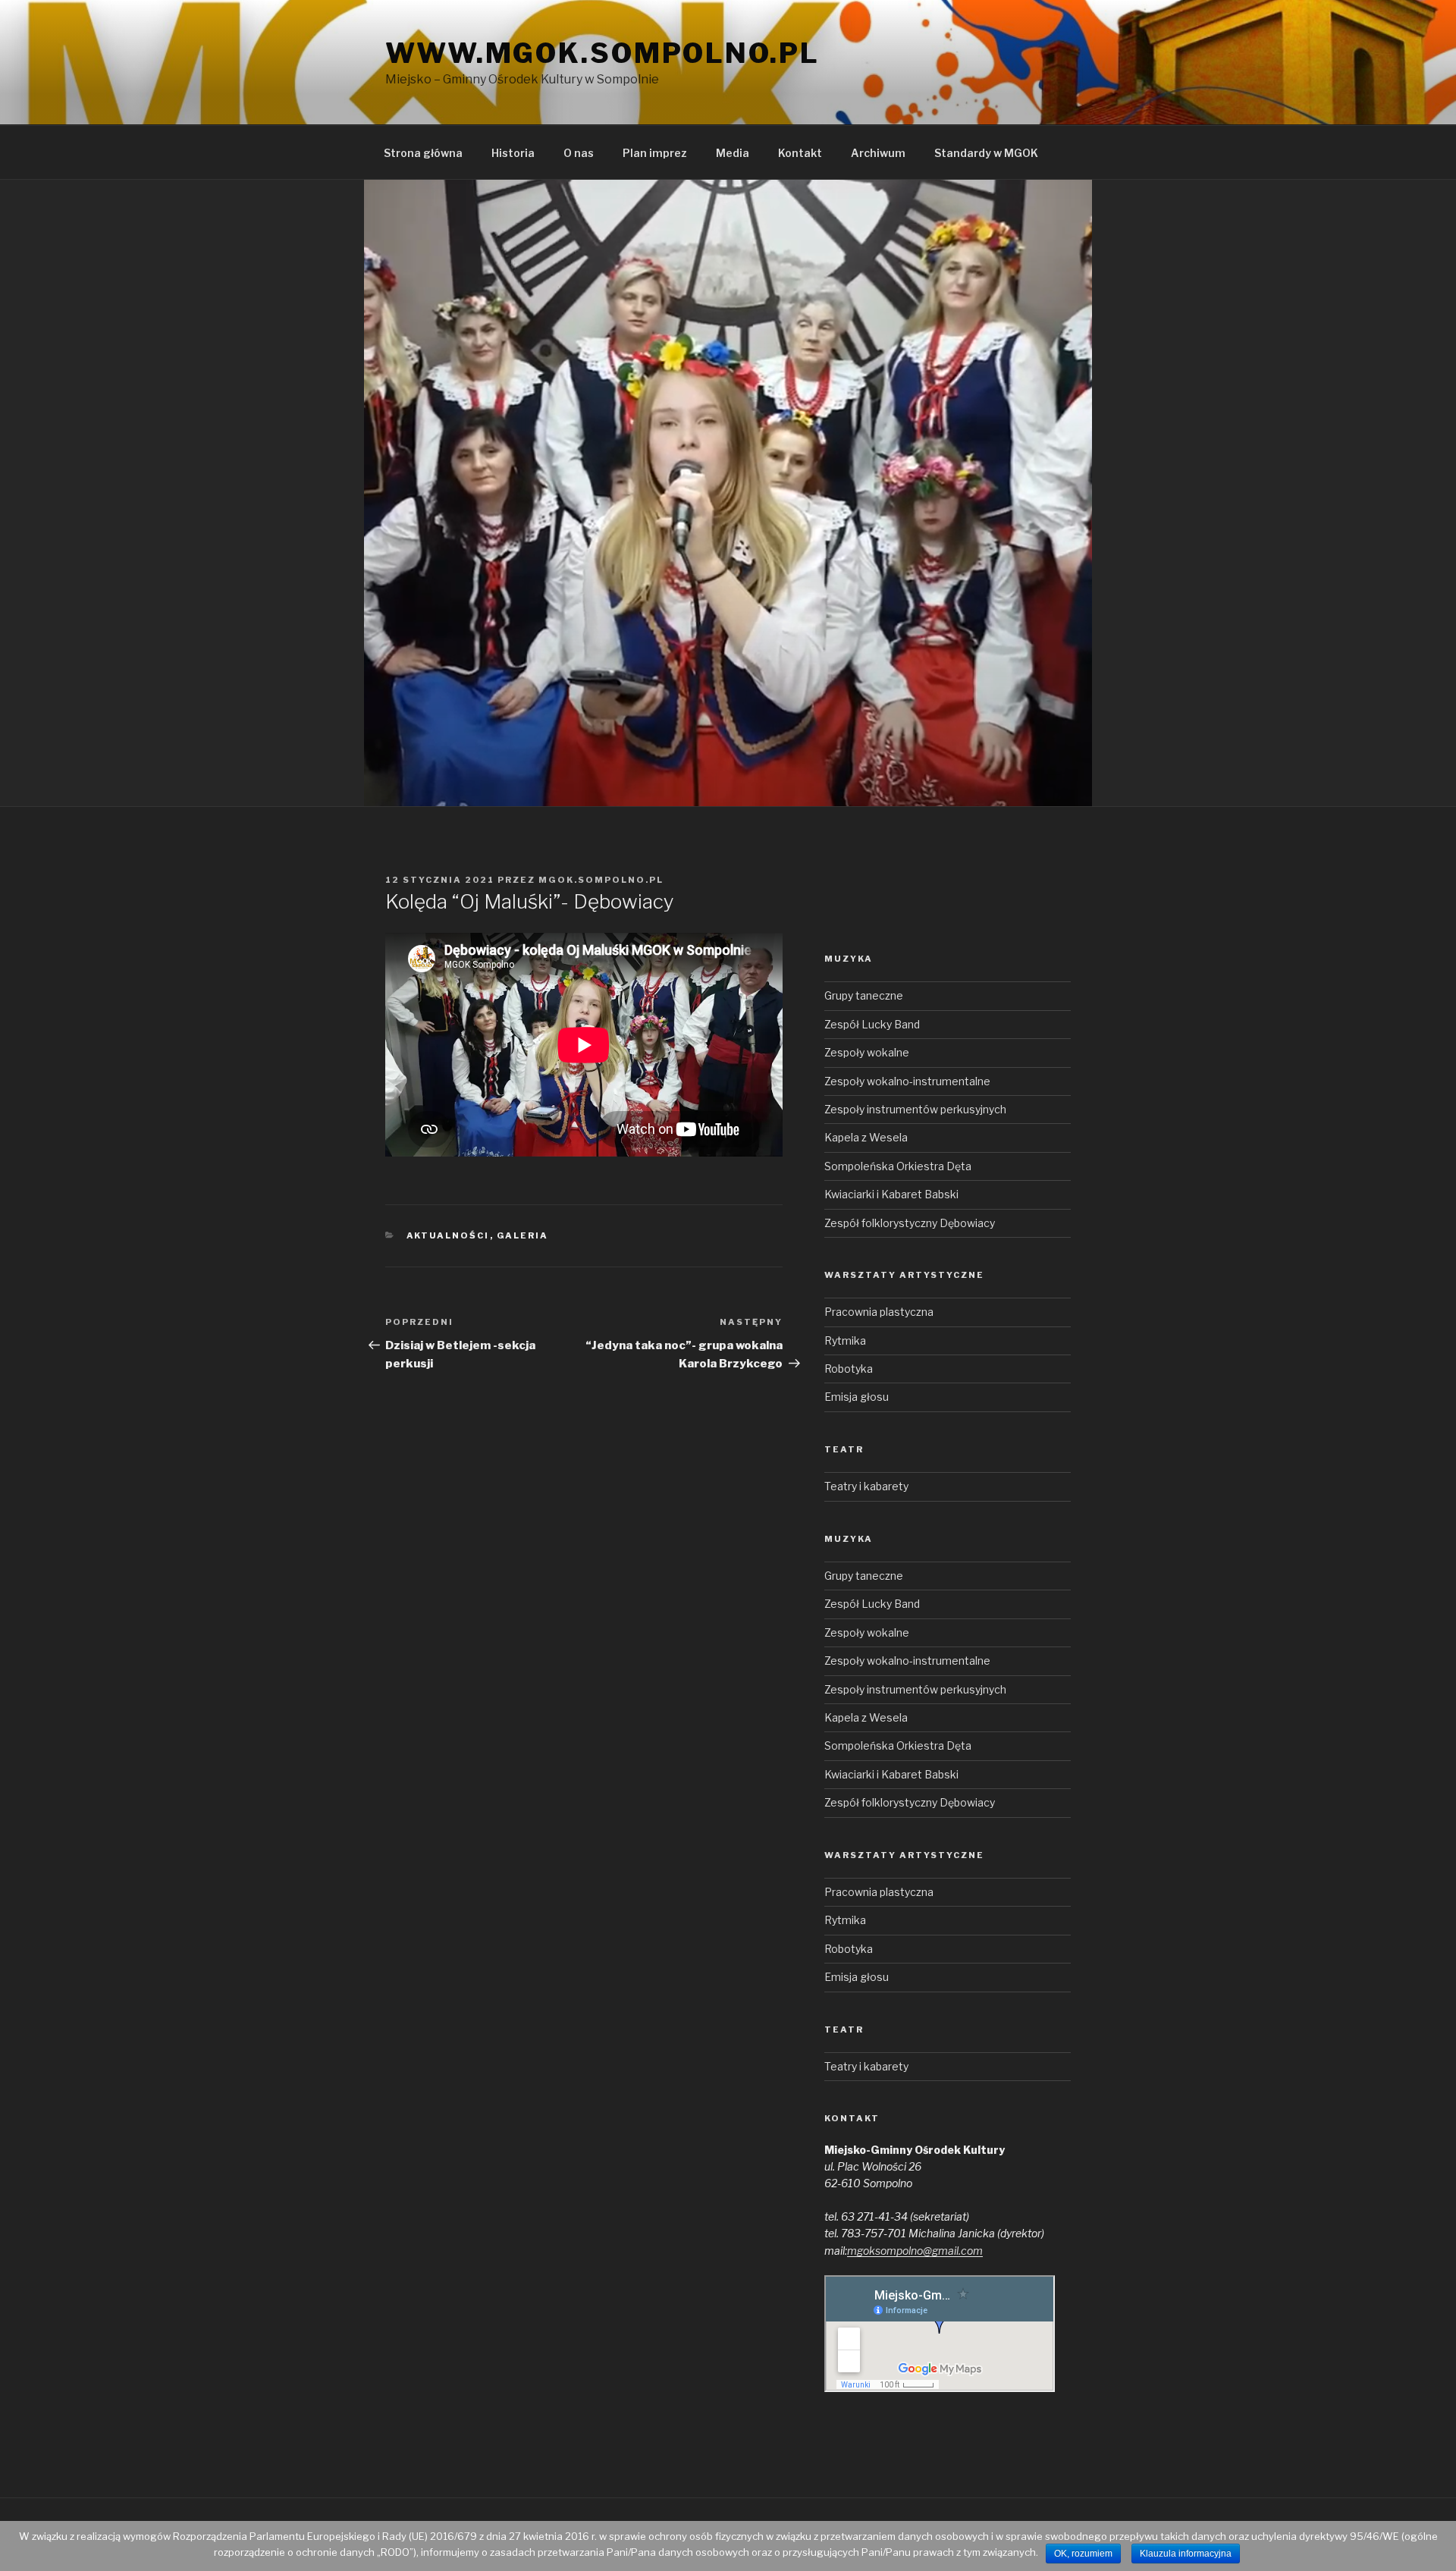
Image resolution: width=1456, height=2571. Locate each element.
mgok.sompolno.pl (601, 880)
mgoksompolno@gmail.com (915, 2251)
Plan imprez (655, 153)
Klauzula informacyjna (1186, 2554)
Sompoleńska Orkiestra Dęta (898, 1166)
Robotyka (849, 1369)
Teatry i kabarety (866, 1486)
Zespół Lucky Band (872, 1024)
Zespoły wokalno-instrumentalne (907, 1081)
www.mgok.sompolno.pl (602, 53)
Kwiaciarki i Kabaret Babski (891, 1194)
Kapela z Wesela (866, 1137)
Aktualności (448, 1235)
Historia (513, 153)
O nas (579, 153)
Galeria (523, 1235)
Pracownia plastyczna (879, 1312)
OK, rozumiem (1083, 2554)
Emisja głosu (857, 1397)
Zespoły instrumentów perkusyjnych (915, 1109)
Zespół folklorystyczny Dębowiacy (910, 1223)
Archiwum (878, 153)
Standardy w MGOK (986, 153)
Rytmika (845, 1340)
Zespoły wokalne (867, 1052)
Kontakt (800, 153)
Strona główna (423, 153)
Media (733, 153)
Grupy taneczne (864, 995)
